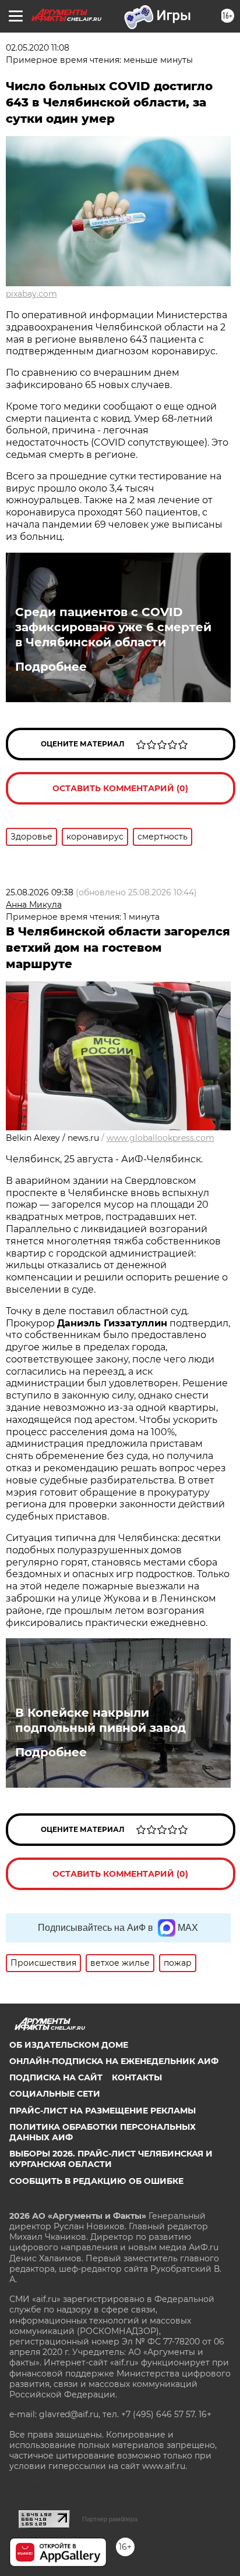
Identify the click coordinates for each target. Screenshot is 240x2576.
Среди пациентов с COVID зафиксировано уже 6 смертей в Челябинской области (113, 627)
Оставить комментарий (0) (120, 788)
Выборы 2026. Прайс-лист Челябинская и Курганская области (111, 2159)
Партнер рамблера (110, 2519)
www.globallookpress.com (160, 1138)
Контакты (137, 2077)
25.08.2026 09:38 (40, 892)
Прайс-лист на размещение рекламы (103, 2111)
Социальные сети (55, 2094)
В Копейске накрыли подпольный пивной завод (100, 1720)
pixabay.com (31, 294)
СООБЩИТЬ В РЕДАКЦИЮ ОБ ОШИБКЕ (96, 2181)
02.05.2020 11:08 (38, 48)
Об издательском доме (69, 2045)
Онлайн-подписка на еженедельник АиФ (114, 2061)
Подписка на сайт (56, 2077)
